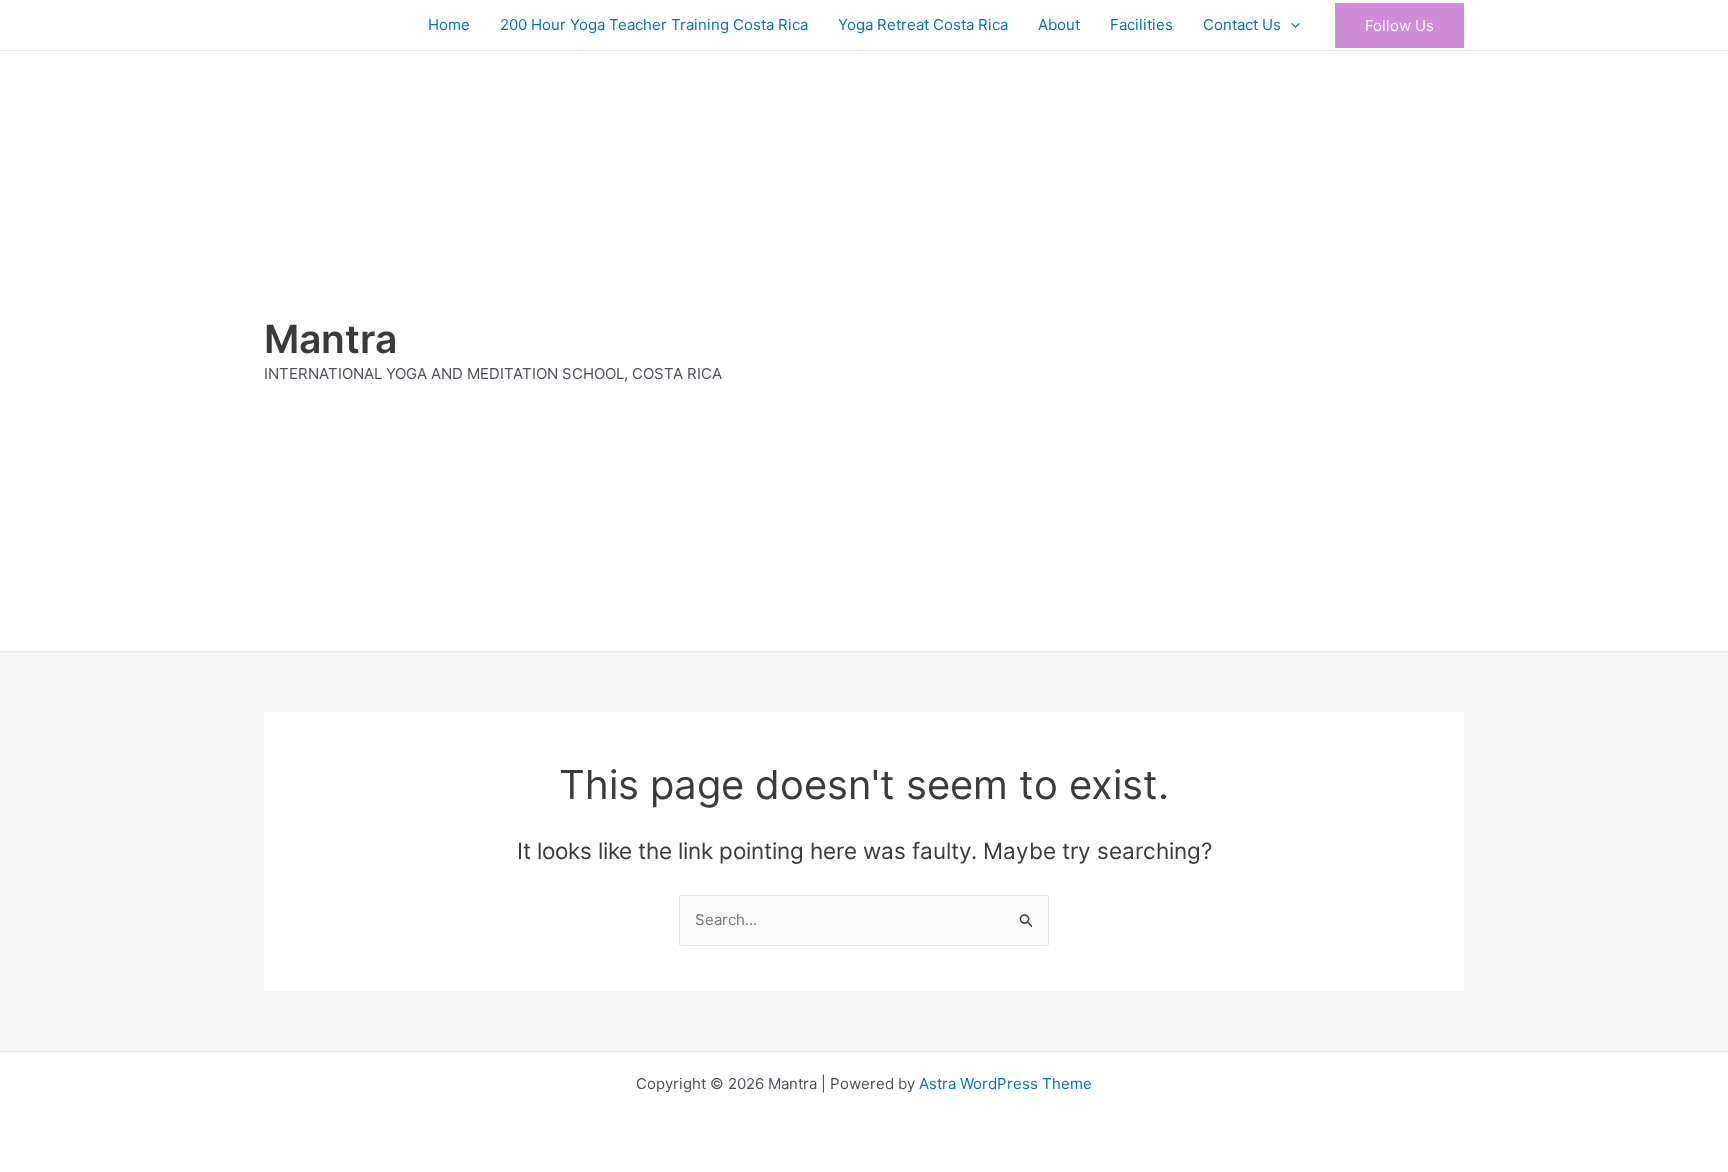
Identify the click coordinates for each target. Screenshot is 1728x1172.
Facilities (1141, 24)
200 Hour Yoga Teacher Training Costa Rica (654, 24)
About (1059, 24)
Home (449, 24)
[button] (1290, 25)
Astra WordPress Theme (1005, 1083)
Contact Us (1242, 24)
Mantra (330, 338)
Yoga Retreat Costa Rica (923, 24)
